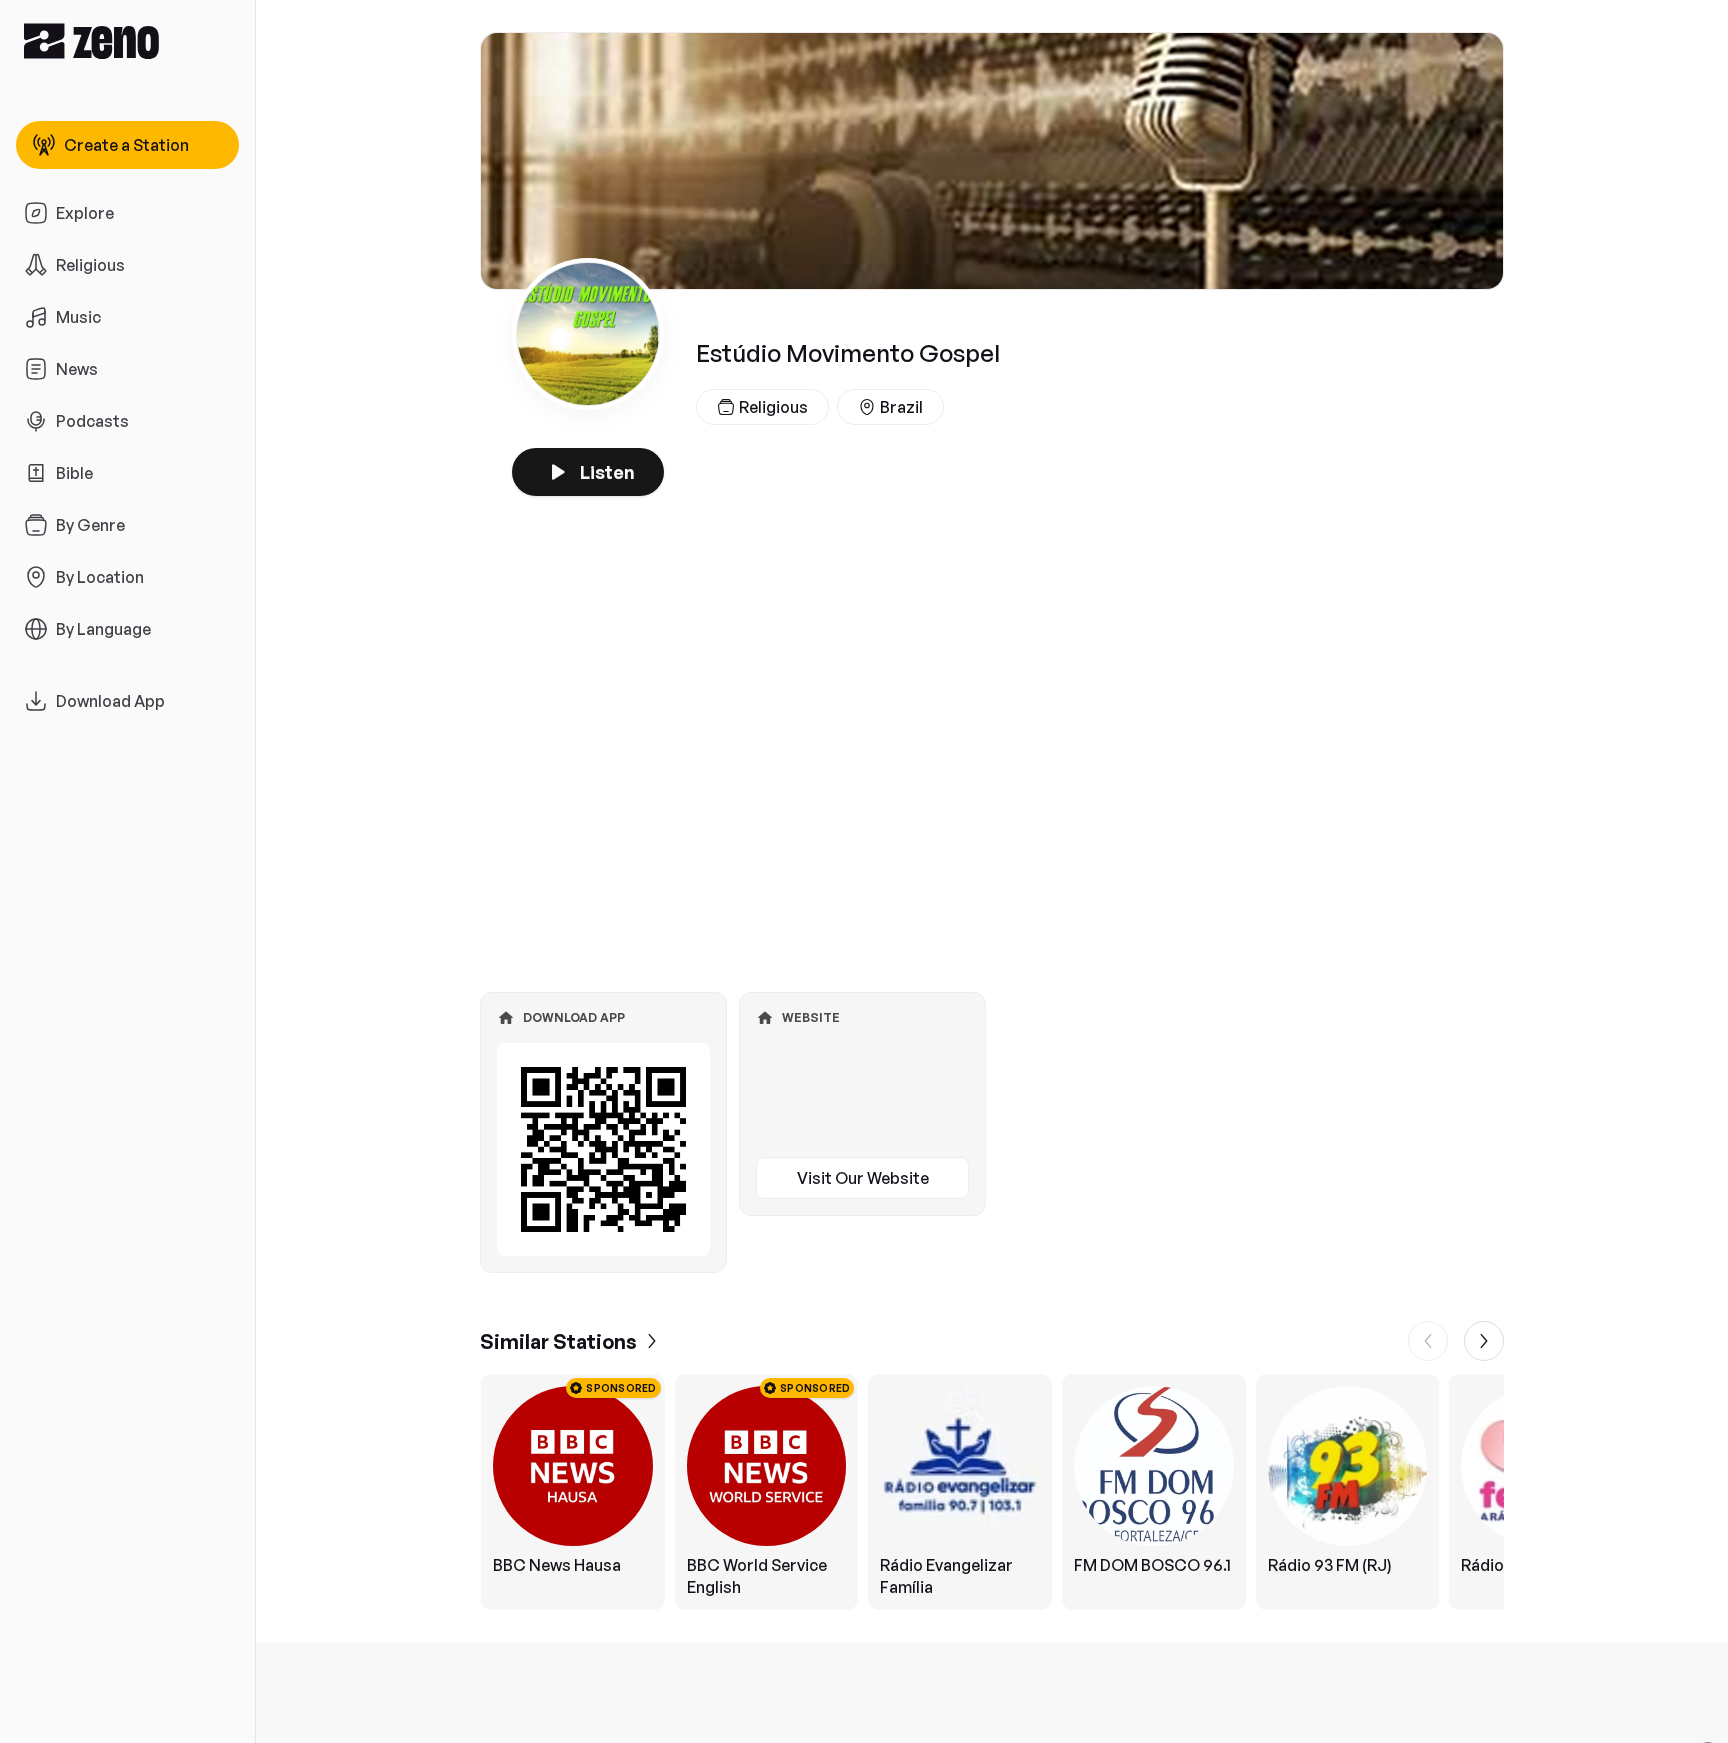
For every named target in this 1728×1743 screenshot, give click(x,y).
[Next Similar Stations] (1484, 1341)
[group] (992, 1492)
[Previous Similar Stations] (1428, 1341)
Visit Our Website (863, 1178)
